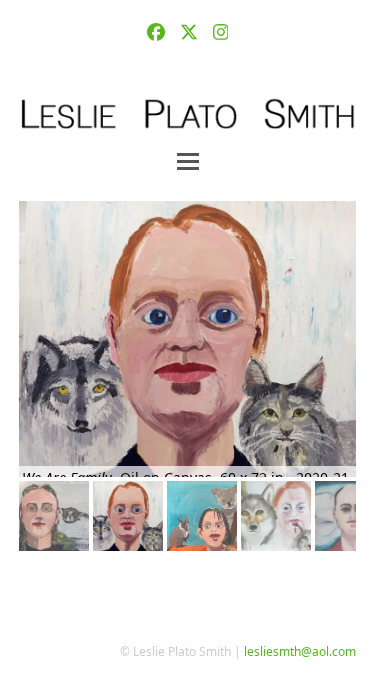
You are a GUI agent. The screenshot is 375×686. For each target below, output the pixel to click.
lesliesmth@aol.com (300, 651)
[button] (188, 161)
